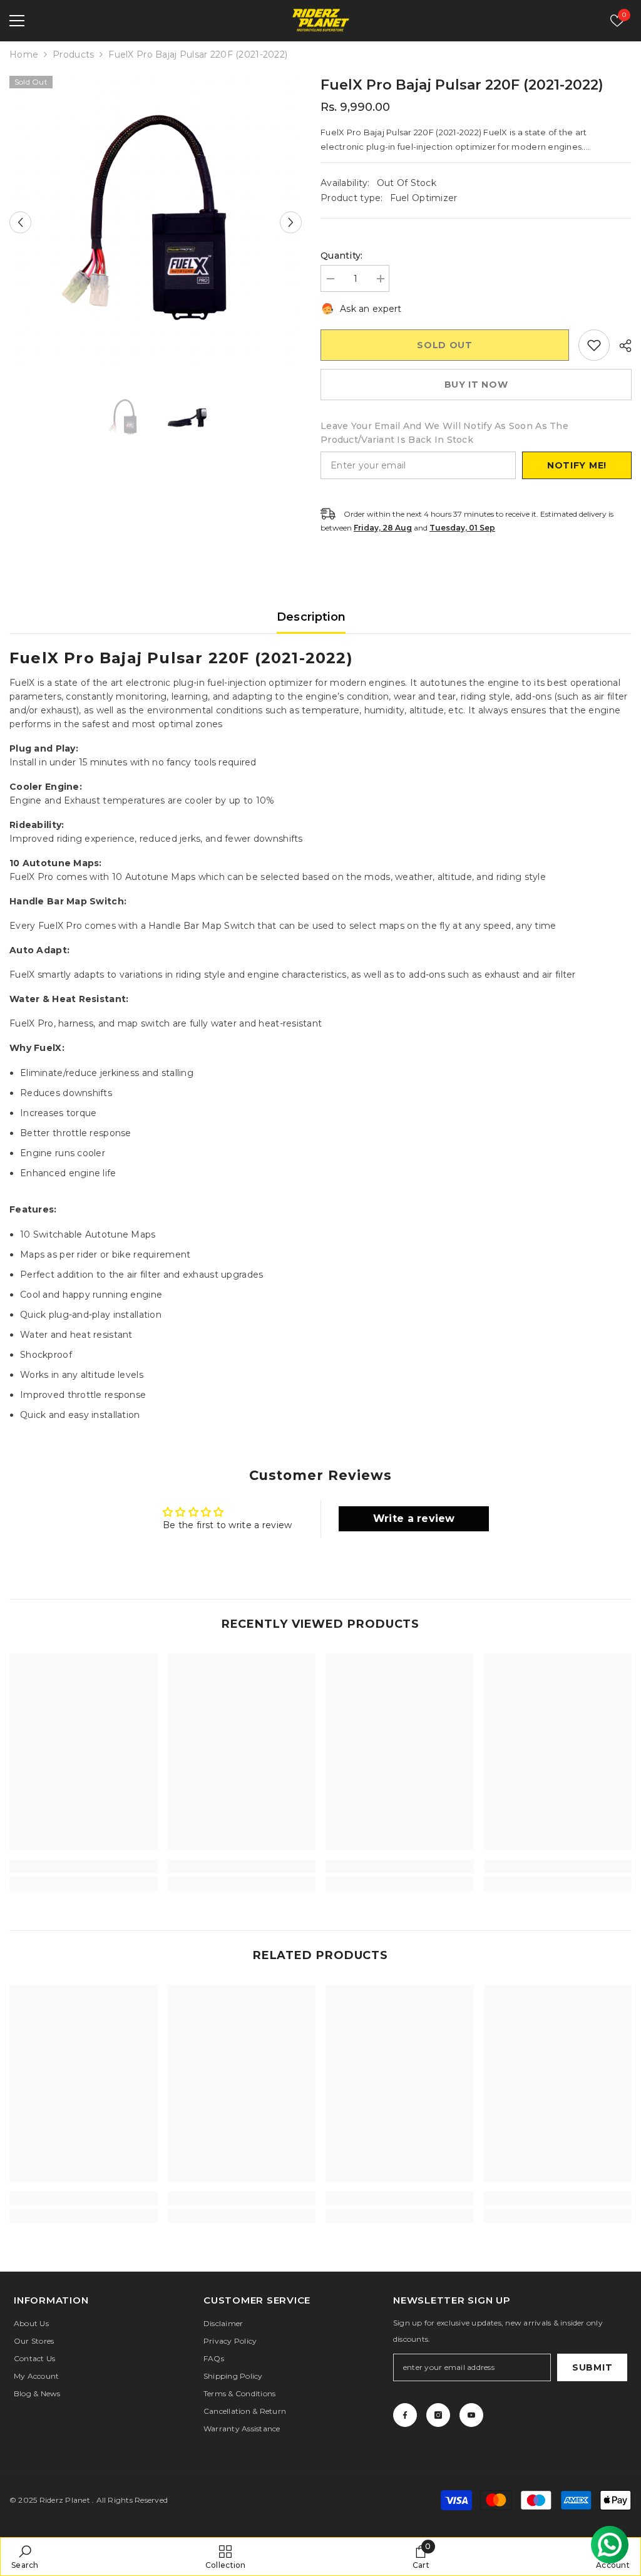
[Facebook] (405, 2415)
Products (73, 54)
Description (311, 617)
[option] (156, 222)
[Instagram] (438, 2415)
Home (24, 54)
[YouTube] (471, 2415)
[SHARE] (621, 346)
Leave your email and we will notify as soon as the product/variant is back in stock (444, 433)
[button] (20, 222)
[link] (84, 1866)
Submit (592, 2367)
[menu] (17, 21)
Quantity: (342, 256)
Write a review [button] (414, 1518)
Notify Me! (577, 465)
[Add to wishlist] (594, 345)
